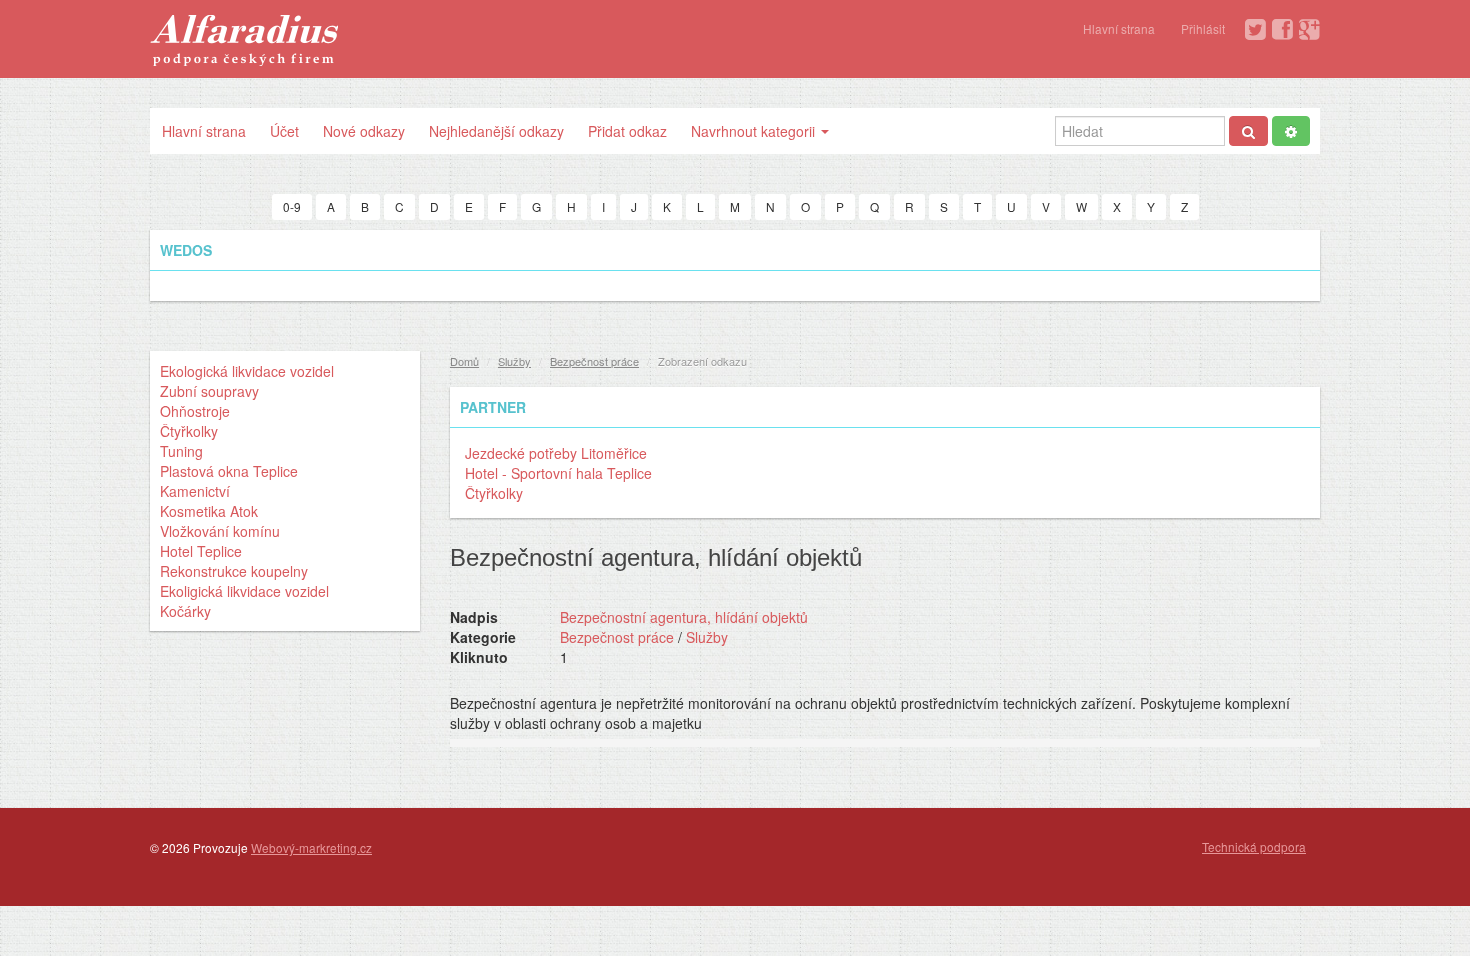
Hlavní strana (1119, 28)
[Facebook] (1282, 30)
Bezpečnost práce (594, 361)
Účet (284, 131)
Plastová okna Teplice (229, 471)
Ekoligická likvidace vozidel (244, 591)
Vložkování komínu (220, 531)
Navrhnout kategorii (755, 131)
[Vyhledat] (1248, 131)
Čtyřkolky (189, 431)
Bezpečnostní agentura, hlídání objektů (684, 617)
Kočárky (185, 611)
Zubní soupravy (209, 391)
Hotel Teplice (201, 551)
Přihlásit (1203, 28)
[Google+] (1309, 30)
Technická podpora (1254, 847)
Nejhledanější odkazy (496, 131)
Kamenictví (195, 491)
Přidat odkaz (627, 131)
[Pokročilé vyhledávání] (1291, 131)
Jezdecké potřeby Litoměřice (556, 453)
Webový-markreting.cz (311, 847)
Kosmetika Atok (209, 511)
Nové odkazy (364, 131)
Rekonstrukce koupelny (234, 571)
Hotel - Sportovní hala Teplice (558, 473)
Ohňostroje (195, 411)
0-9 (292, 206)
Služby (514, 361)
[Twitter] (1255, 30)
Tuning (181, 451)
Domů (464, 361)
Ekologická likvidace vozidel (247, 371)
